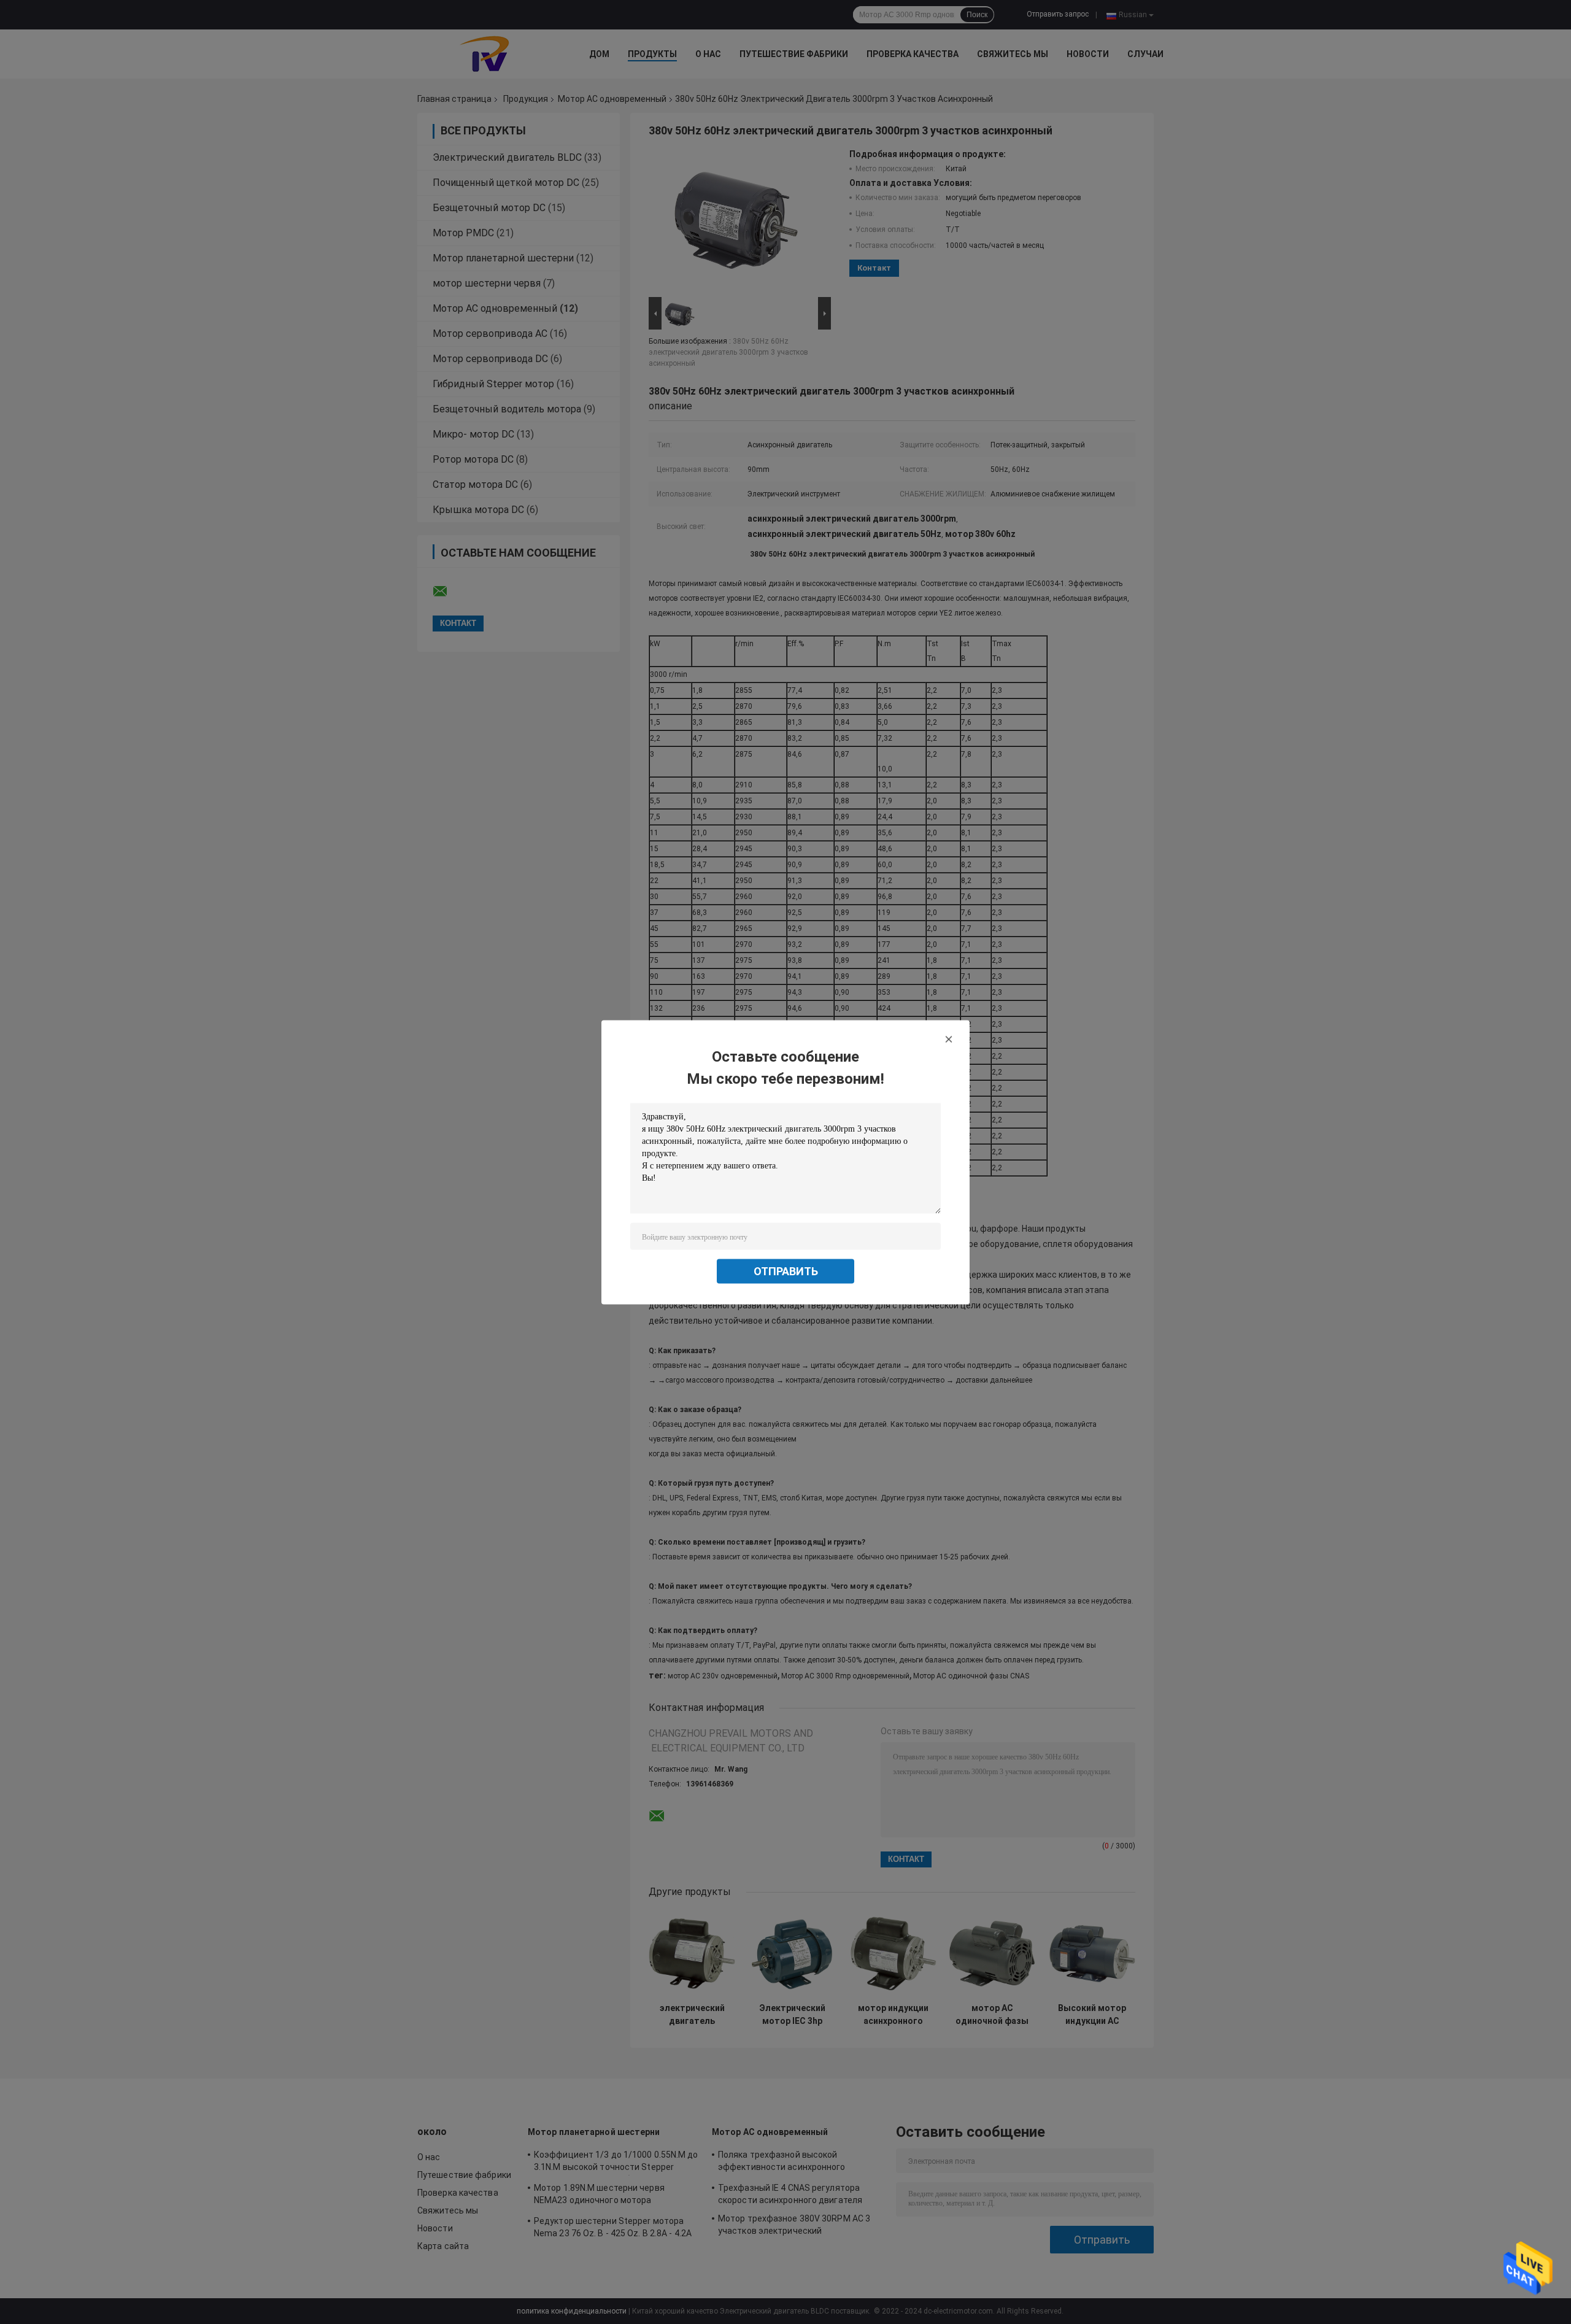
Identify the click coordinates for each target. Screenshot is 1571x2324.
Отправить (786, 1271)
